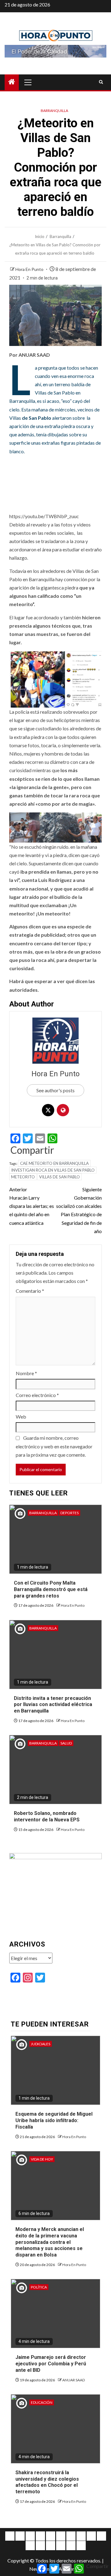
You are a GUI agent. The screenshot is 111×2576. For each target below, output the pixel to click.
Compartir (32, 1150)
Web (21, 1417)
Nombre (26, 1373)
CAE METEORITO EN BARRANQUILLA (54, 1163)
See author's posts (55, 1090)
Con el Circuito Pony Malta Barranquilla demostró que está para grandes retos (51, 1589)
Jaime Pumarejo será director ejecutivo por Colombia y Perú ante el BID (51, 2364)
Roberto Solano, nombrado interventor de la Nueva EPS (47, 1816)
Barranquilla (54, 111)
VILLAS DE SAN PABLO (60, 1177)
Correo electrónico (37, 1395)
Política (39, 2287)
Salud (66, 1743)
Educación (42, 2402)
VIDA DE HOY (42, 2159)
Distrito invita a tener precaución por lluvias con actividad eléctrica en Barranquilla (53, 1705)
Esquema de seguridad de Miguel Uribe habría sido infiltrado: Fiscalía (54, 2120)
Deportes (70, 1513)
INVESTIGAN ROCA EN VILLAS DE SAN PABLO (53, 1170)
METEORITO (23, 1177)
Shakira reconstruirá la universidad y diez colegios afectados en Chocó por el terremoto (47, 2482)
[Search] (101, 82)
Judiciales (41, 2044)
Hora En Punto (30, 269)
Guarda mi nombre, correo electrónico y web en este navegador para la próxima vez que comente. (54, 1446)
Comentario (30, 1291)
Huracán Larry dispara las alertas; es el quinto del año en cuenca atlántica (32, 1206)
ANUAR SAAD (74, 2380)
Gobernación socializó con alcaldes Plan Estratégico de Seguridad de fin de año (79, 1210)
